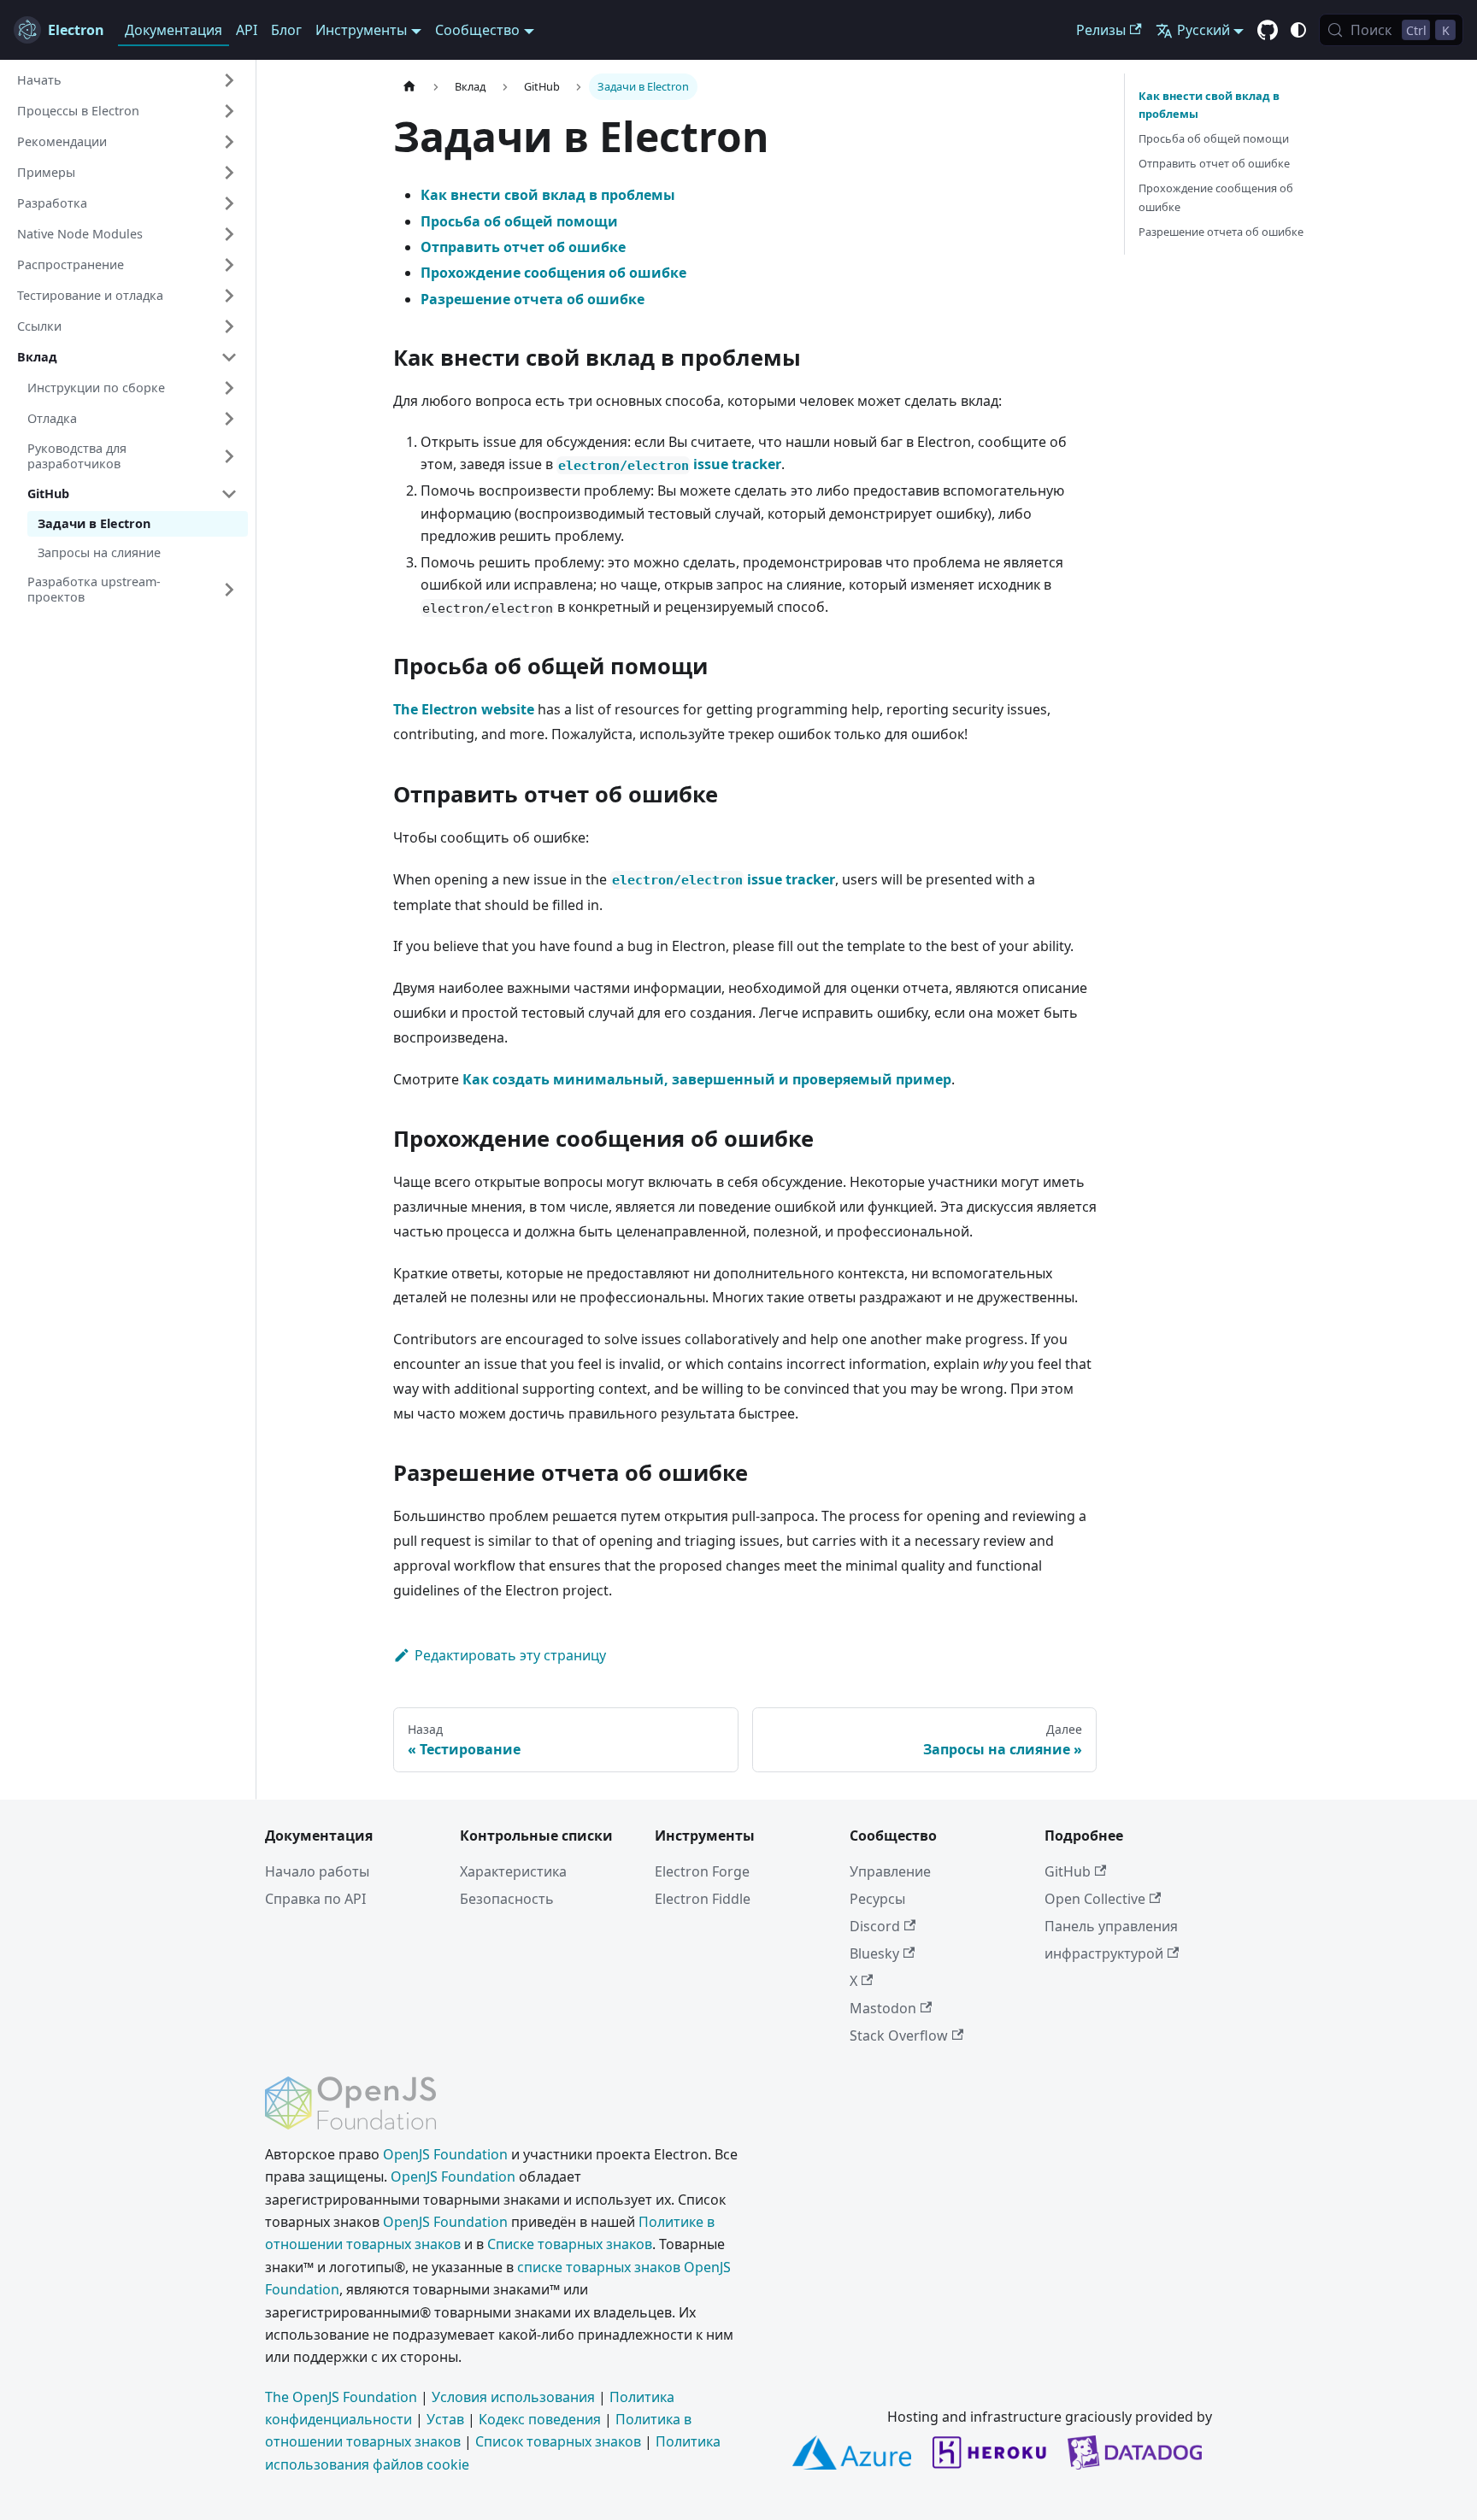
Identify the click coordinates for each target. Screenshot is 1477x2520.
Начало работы (317, 1871)
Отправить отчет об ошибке (523, 247)
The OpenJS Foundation (341, 2397)
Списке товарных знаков (570, 2244)
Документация (174, 30)
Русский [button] (1203, 30)
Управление (890, 1871)
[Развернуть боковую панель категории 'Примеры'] (229, 173)
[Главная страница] (409, 87)
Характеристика (513, 1871)
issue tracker (670, 464)
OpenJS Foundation (445, 2154)
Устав (445, 2419)
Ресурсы (877, 1899)
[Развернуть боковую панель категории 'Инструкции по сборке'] (229, 388)
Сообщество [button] (477, 30)
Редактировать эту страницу (510, 1655)
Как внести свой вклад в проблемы (548, 195)
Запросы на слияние (99, 552)
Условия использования (513, 2397)
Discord (875, 1926)
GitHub (1068, 1871)
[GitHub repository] (1268, 31)
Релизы (1101, 30)
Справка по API (315, 1899)
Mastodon (883, 2008)
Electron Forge (702, 1871)
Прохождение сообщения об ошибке (553, 273)
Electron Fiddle (703, 1899)
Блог (286, 30)
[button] (127, 80)
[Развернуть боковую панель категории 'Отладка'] (229, 419)
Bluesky (874, 1953)
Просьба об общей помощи (519, 221)
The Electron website (464, 709)
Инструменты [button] (361, 30)
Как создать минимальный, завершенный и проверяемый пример (707, 1079)
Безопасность (507, 1899)
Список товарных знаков (558, 2441)
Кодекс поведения (540, 2419)
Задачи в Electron (94, 523)
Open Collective (1095, 1899)
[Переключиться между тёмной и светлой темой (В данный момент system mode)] (1298, 30)
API (247, 30)
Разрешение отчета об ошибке (533, 299)
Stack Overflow (899, 2035)
